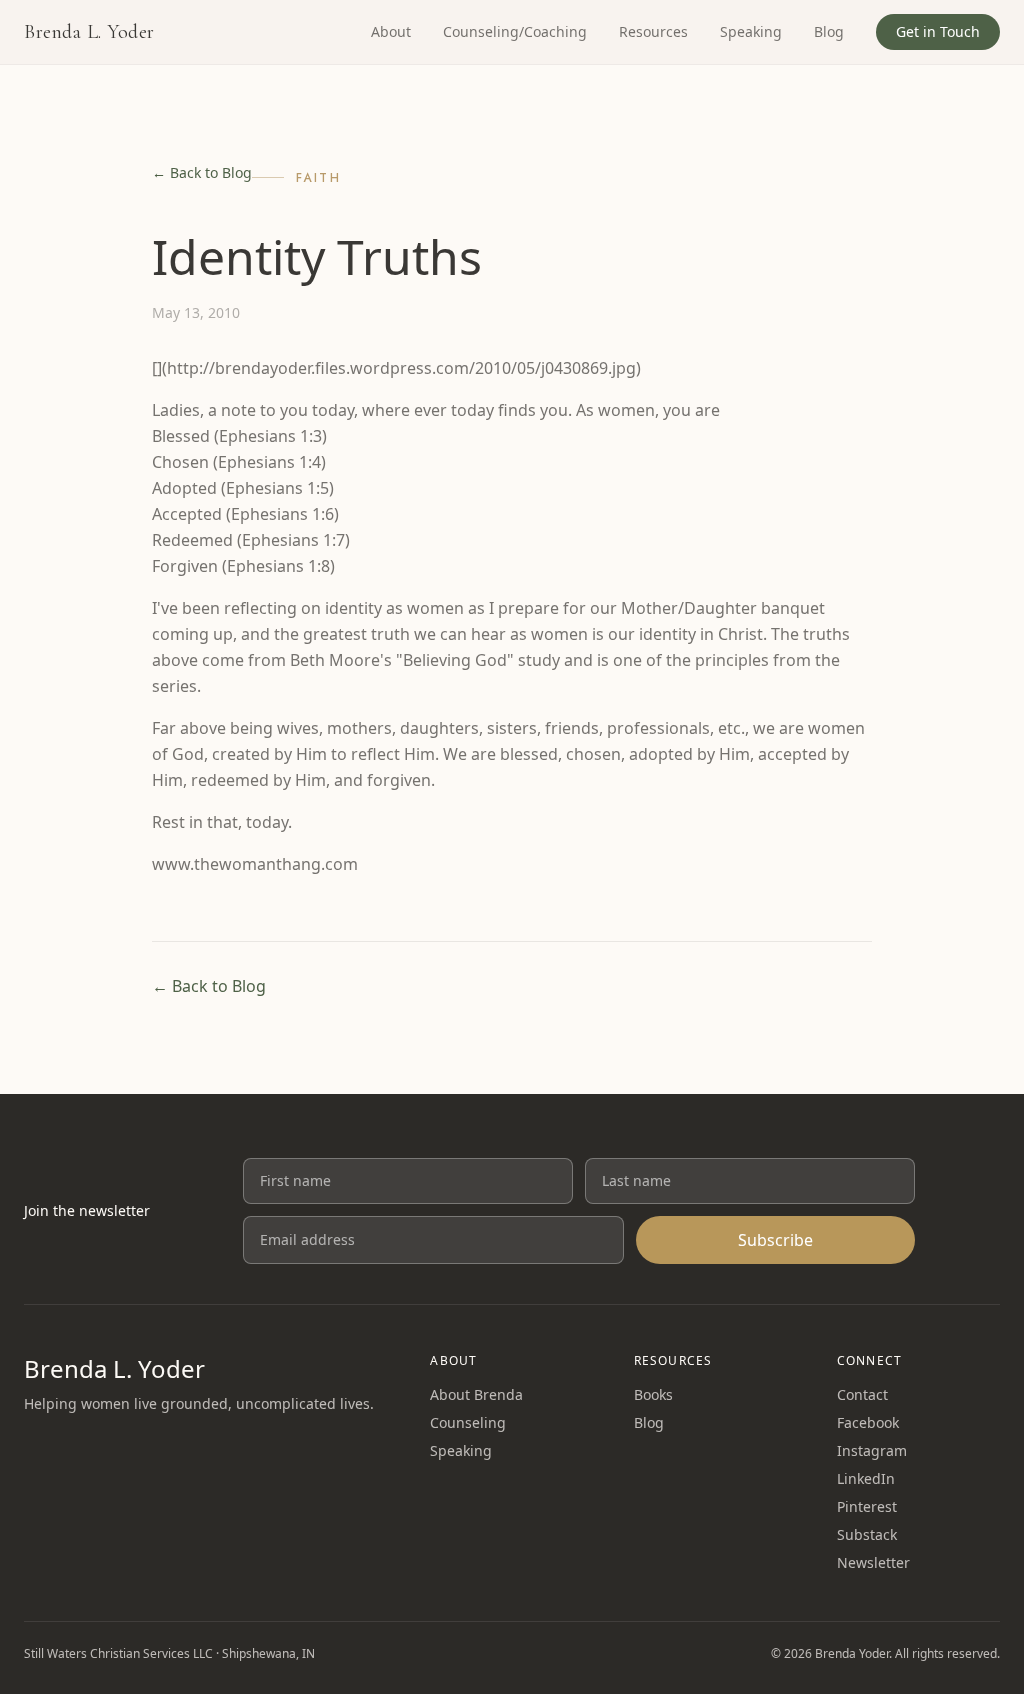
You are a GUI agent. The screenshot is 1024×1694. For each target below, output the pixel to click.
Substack (867, 1534)
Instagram (872, 1450)
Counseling (468, 1422)
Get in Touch (938, 31)
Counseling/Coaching (515, 31)
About (391, 31)
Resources (653, 31)
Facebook (868, 1422)
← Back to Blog (202, 172)
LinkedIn (866, 1478)
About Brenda (476, 1394)
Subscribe (775, 1240)
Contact (862, 1394)
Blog (829, 31)
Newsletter (873, 1562)
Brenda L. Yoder (89, 32)
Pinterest (867, 1506)
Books (653, 1394)
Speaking (751, 31)
